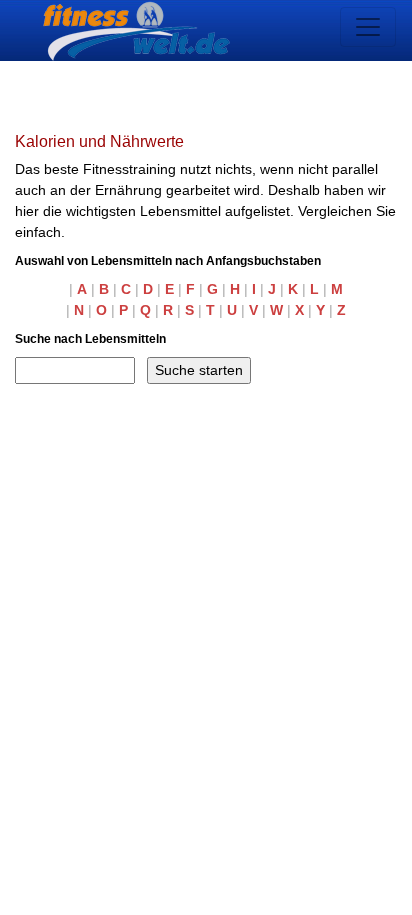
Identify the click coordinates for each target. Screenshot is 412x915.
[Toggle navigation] (368, 27)
